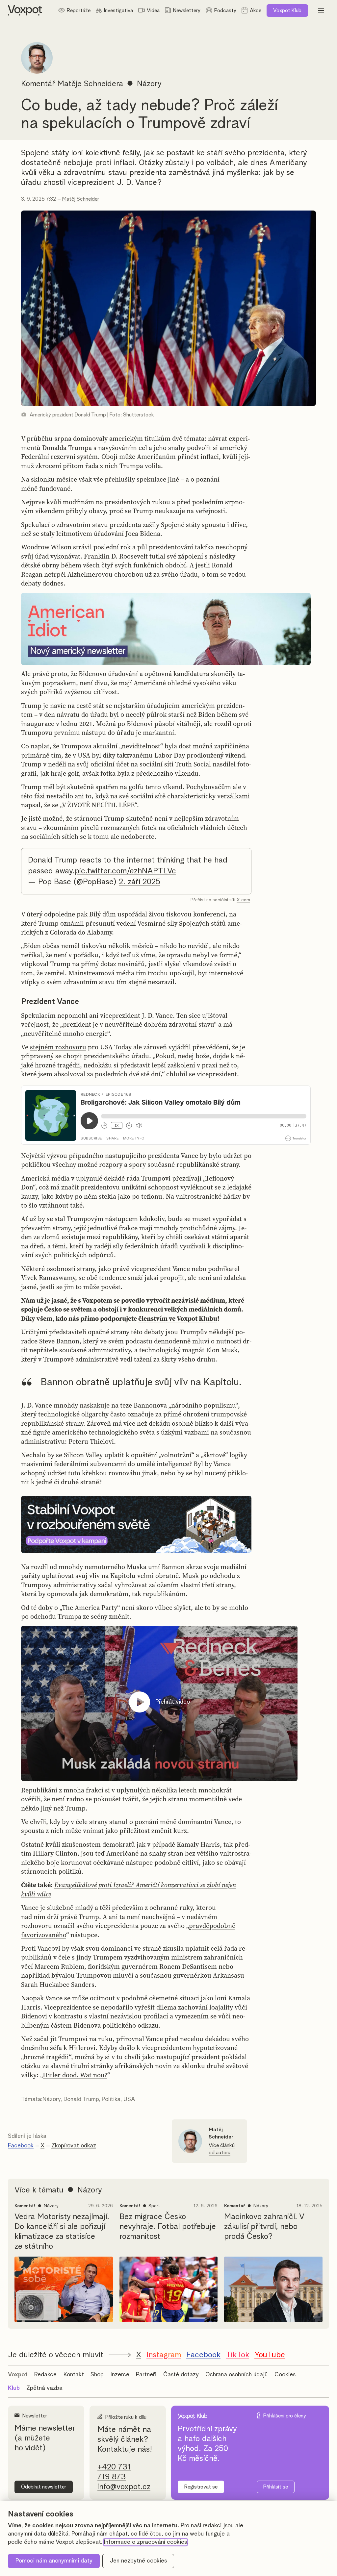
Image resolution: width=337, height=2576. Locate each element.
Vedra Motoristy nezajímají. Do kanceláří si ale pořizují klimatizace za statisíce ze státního (62, 2232)
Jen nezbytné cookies (138, 2561)
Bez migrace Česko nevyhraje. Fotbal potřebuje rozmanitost (168, 2227)
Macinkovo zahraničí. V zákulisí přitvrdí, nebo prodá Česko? (264, 2227)
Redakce (45, 2375)
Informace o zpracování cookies (145, 2542)
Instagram (164, 2355)
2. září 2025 (140, 882)
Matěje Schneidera (90, 84)
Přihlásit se (276, 2487)
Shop (97, 2375)
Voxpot (18, 2375)
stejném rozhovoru (58, 1047)
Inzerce (120, 2375)
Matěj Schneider (81, 199)
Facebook (21, 2146)
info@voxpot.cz (124, 2487)
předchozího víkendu (167, 773)
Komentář (38, 84)
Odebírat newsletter (44, 2487)
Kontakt (74, 2375)
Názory (52, 2099)
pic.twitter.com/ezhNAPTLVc (125, 871)
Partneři (146, 2375)
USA (129, 2099)
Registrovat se (201, 2487)
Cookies (285, 2375)
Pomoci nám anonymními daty (54, 2561)
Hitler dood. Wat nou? (75, 2075)
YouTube (270, 2355)
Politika (111, 2099)
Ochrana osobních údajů (236, 2375)
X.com (243, 900)
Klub (287, 11)
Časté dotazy (181, 2375)
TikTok (237, 2355)
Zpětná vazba (44, 2388)
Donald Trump (81, 2099)
